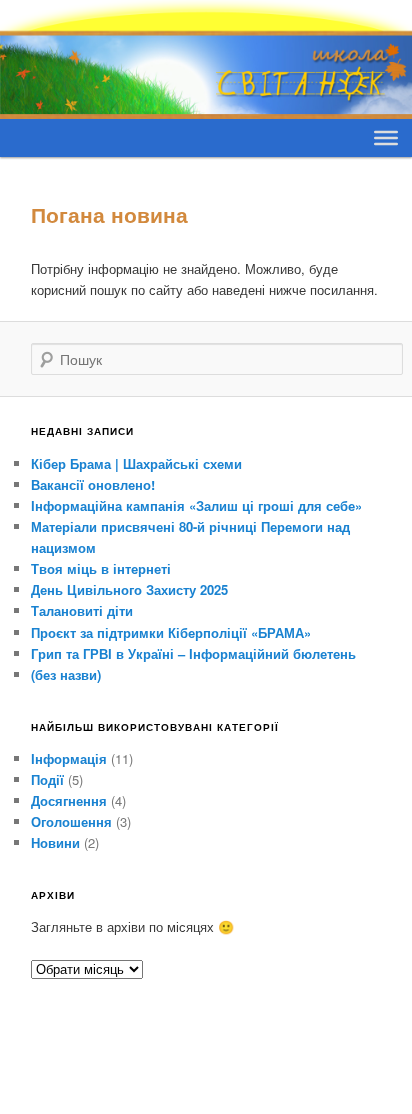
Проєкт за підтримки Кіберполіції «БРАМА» (171, 632)
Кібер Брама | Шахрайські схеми (136, 463)
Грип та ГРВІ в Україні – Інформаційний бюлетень (193, 653)
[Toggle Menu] (386, 137)
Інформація (69, 758)
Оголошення (71, 821)
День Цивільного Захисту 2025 (129, 589)
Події (47, 779)
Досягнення (69, 800)
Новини (55, 842)
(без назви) (66, 674)
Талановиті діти (82, 610)
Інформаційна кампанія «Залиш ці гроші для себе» (196, 505)
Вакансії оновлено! (93, 484)
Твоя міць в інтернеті (101, 568)
